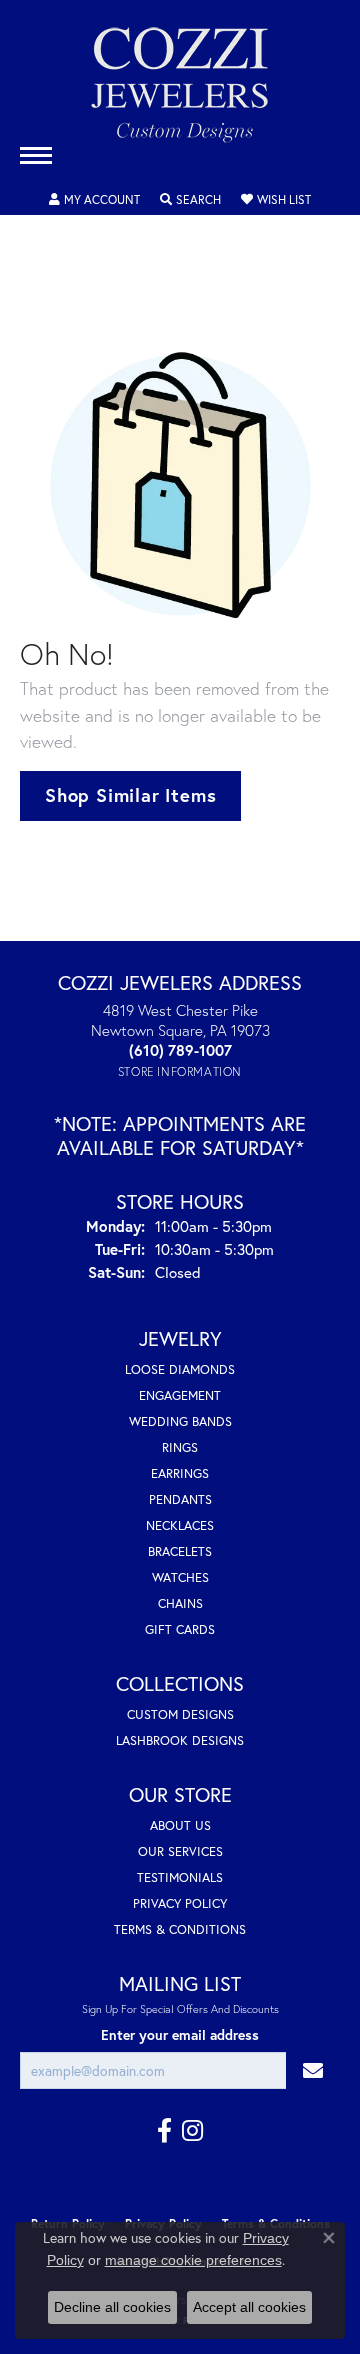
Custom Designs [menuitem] (180, 1714)
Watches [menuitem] (180, 1577)
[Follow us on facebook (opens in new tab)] (164, 2131)
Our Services (180, 1851)
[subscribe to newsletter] (313, 2070)
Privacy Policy (180, 1903)
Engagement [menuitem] (180, 1395)
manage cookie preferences (193, 2260)
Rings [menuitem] (180, 1447)
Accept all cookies (249, 2307)
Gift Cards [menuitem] (180, 1629)
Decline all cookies (112, 2307)
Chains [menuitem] (180, 1603)
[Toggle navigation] (36, 155)
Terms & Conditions (180, 1929)
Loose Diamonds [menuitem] (180, 1369)
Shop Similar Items (130, 795)
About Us (180, 1825)
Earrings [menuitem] (180, 1473)
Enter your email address (180, 2035)
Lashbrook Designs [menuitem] (180, 1740)
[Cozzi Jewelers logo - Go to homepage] (180, 92)
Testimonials (180, 1877)
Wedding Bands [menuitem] (180, 1421)
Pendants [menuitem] (180, 1499)
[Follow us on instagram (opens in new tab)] (192, 2131)
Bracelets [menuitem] (180, 1551)
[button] (94, 200)
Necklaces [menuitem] (180, 1525)
